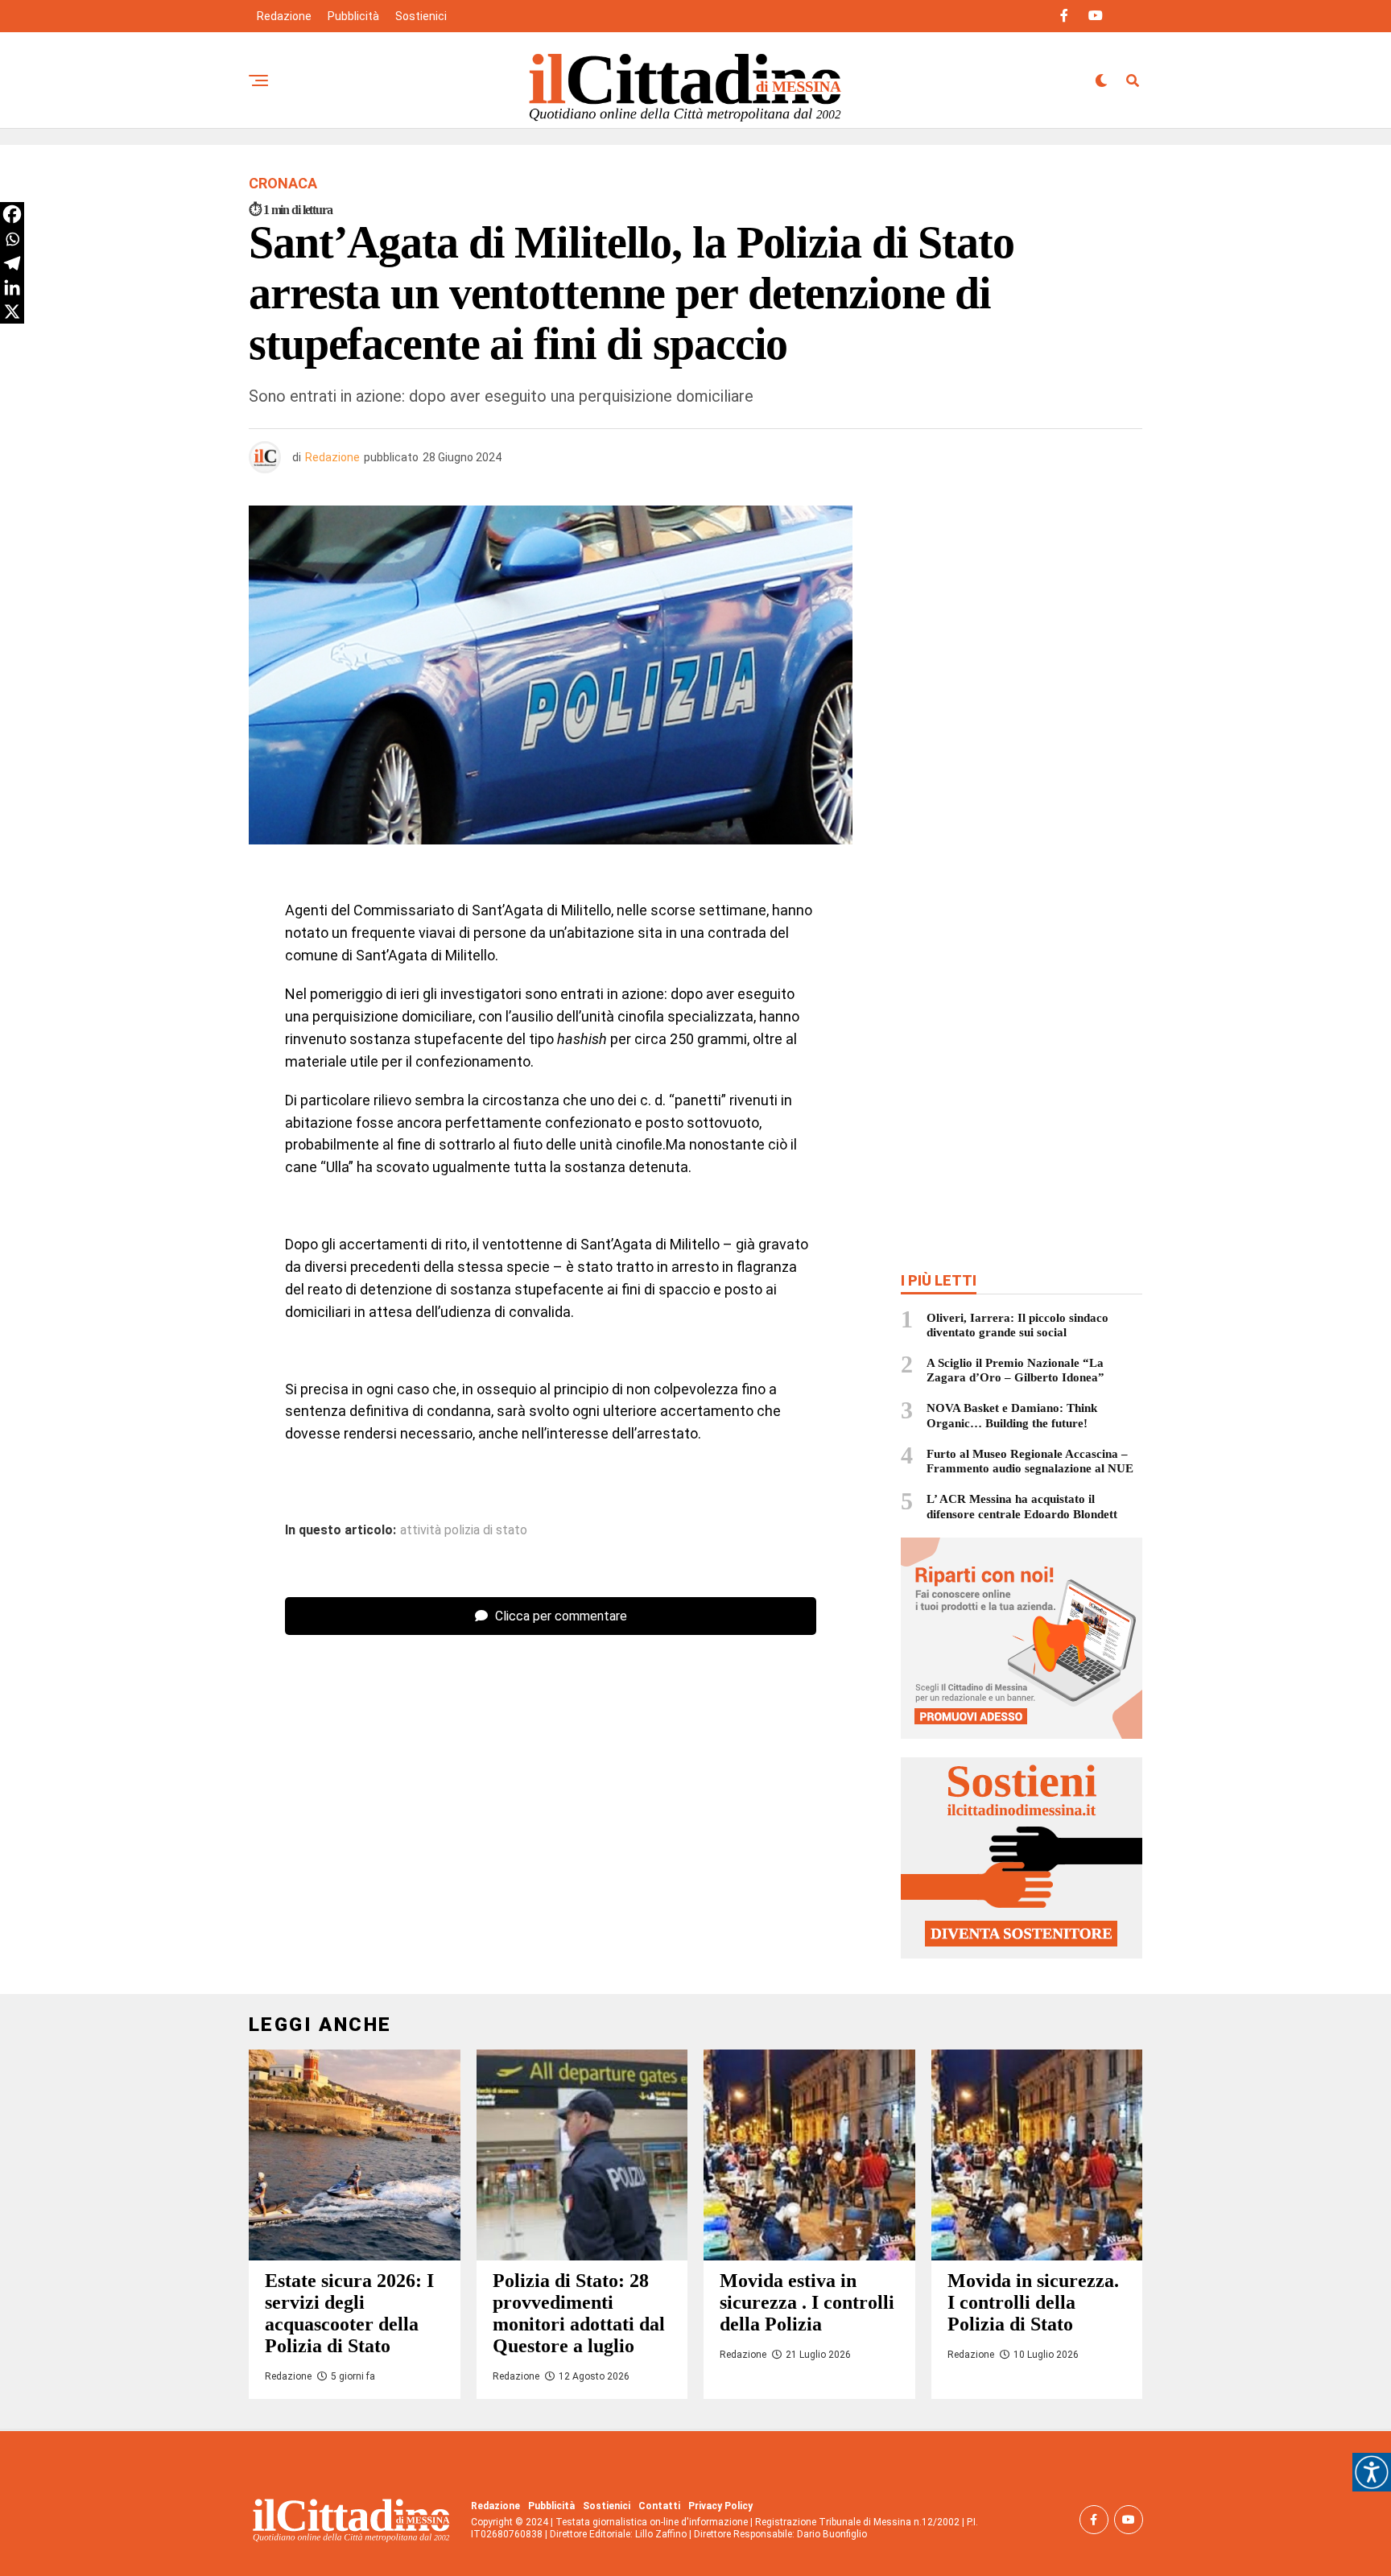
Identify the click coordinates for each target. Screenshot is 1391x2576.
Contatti (659, 2506)
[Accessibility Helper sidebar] (1372, 2472)
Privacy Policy (720, 2506)
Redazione (284, 16)
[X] (12, 312)
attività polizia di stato (464, 1530)
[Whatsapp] (12, 239)
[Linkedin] (12, 287)
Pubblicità (353, 16)
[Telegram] (12, 263)
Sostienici (421, 16)
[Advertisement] (1022, 622)
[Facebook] (12, 214)
